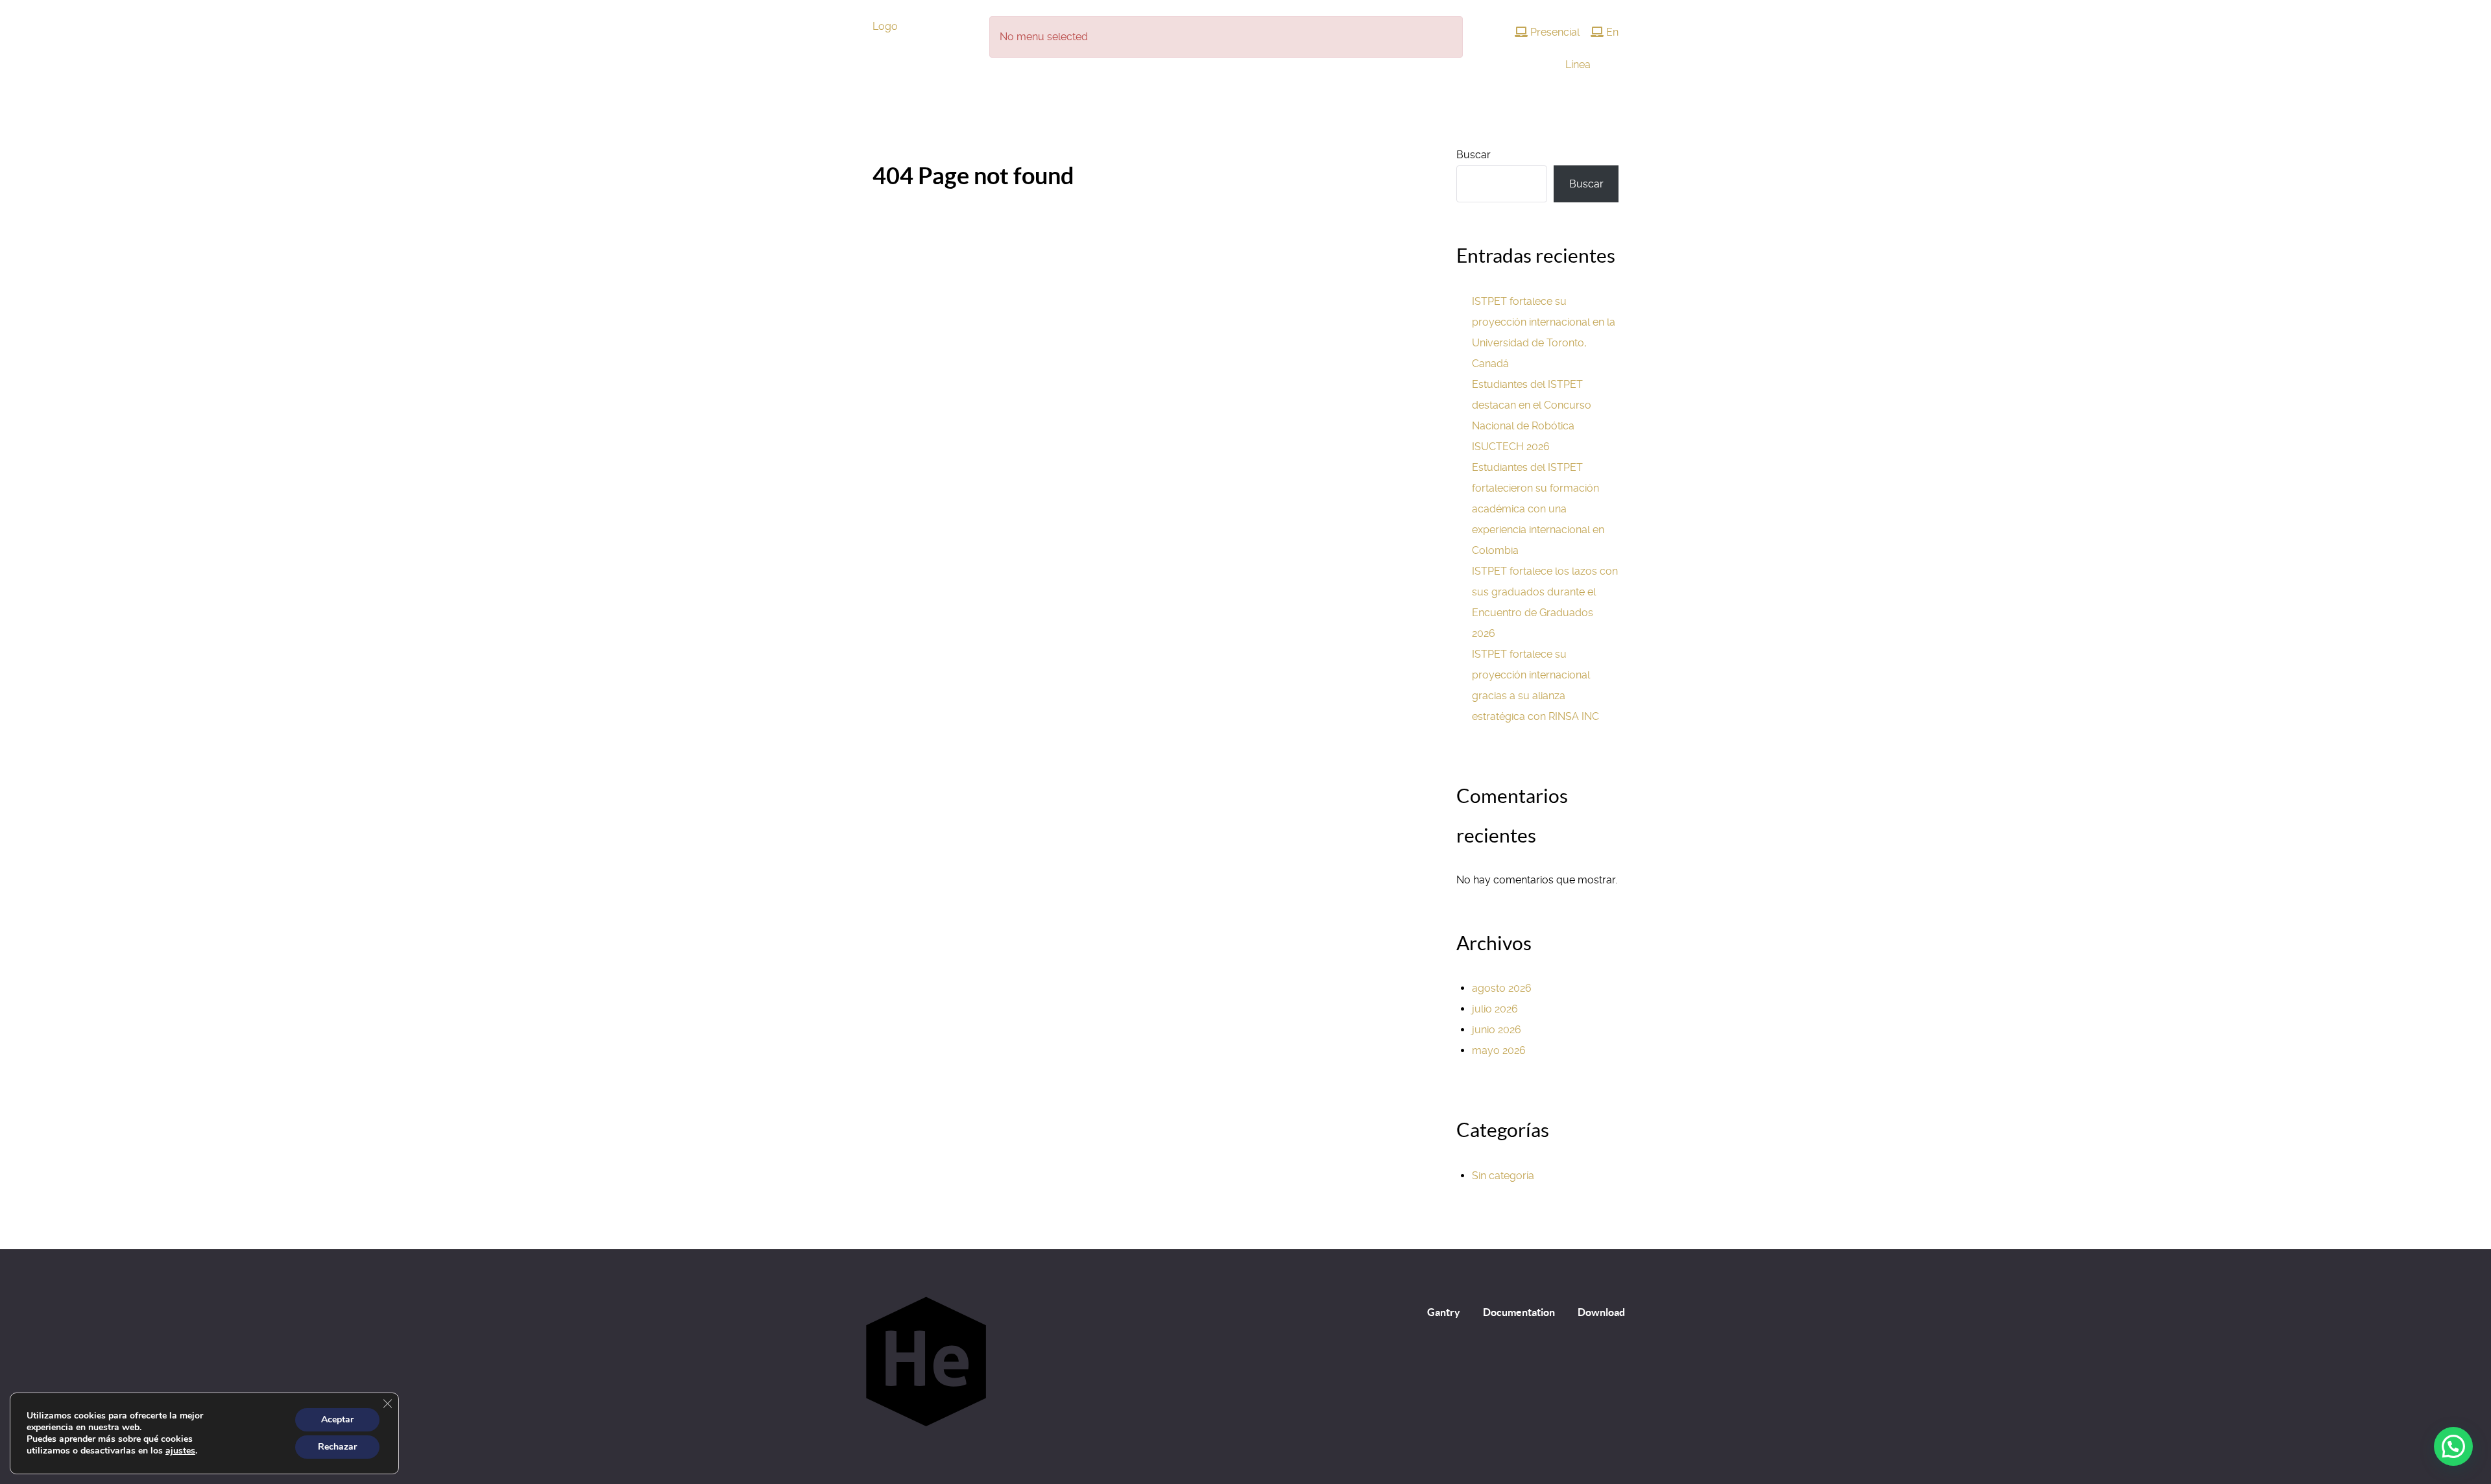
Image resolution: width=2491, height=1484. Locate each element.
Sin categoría (1503, 1176)
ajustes (180, 1451)
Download (1601, 1312)
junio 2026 (1497, 1030)
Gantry (1444, 1312)
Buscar (1474, 155)
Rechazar (337, 1447)
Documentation (1519, 1312)
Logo (885, 26)
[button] (2453, 1446)
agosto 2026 (1502, 988)
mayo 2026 (1499, 1050)
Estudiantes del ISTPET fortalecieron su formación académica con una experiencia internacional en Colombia (1538, 509)
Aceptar (337, 1419)
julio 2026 (1495, 1009)
